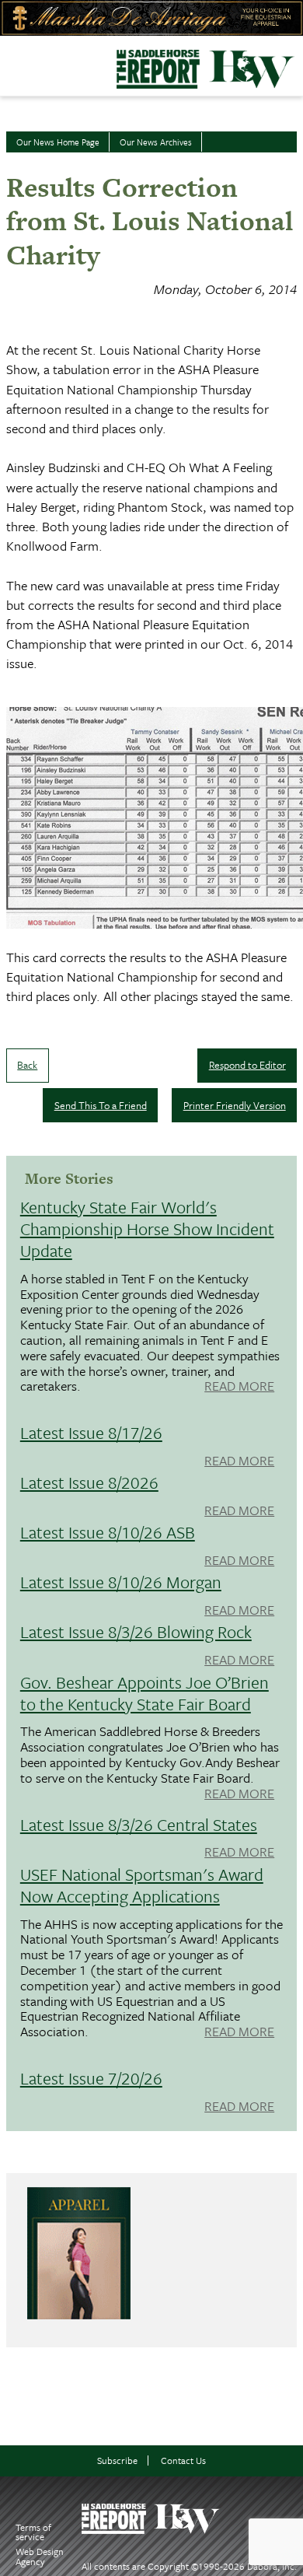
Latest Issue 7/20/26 (91, 2078)
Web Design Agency (40, 2556)
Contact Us (183, 2460)
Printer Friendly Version (235, 1105)
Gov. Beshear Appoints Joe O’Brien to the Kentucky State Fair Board (145, 1693)
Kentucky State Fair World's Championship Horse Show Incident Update (147, 1228)
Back (27, 1065)
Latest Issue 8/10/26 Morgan (121, 1582)
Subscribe (117, 2460)
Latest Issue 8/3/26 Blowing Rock (136, 1631)
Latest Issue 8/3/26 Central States (139, 1824)
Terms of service (33, 2532)
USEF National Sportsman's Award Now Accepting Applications (142, 1885)
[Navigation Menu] (10, 61)
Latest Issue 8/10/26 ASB (108, 1532)
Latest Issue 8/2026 (89, 1482)
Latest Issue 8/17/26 (91, 1432)
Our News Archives (156, 142)
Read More (239, 1387)
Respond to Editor (247, 1065)
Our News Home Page (58, 142)
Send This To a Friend (101, 1105)
